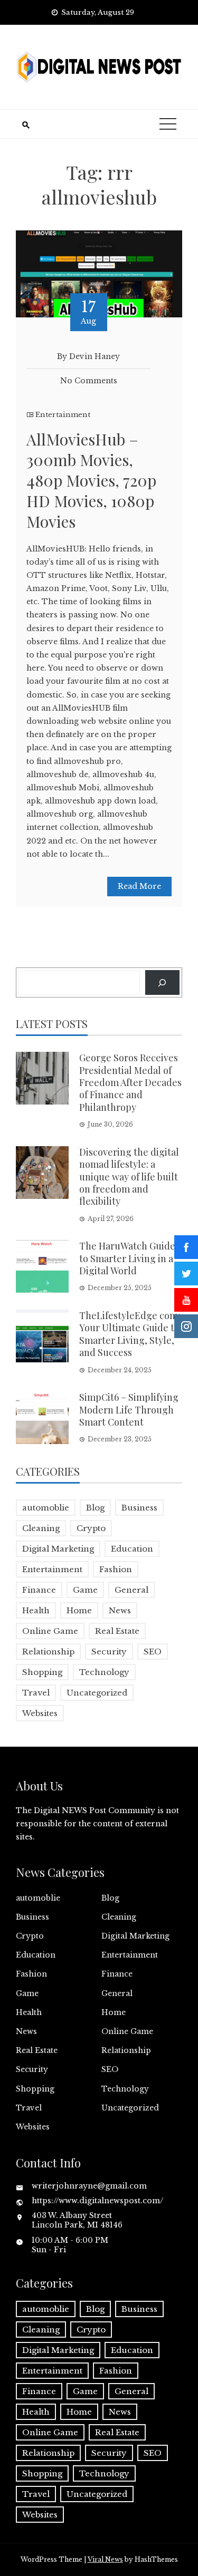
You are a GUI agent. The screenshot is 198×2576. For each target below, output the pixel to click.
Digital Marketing (58, 1549)
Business (139, 1508)
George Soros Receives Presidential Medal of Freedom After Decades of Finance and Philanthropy (130, 1082)
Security (109, 1652)
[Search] (162, 982)
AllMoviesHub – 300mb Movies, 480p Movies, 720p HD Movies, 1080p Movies (91, 480)
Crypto (91, 1528)
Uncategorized (97, 1693)
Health (36, 1610)
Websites (40, 1713)
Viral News (105, 2559)
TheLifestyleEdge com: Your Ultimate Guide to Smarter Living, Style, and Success (130, 1334)
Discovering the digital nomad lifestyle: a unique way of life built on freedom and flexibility (129, 1177)
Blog (95, 1508)
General (131, 1590)
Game (85, 1590)
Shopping (42, 1672)
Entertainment (63, 415)
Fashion (116, 1569)
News (120, 1610)
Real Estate (117, 1631)
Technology (104, 1672)
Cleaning (41, 1528)
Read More (139, 886)
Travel (36, 1693)
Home (79, 1610)
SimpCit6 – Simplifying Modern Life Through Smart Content (129, 1410)
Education (132, 1549)
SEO (153, 1652)
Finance (39, 1590)
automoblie (46, 1508)
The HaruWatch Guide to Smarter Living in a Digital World (127, 1258)
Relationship (48, 1652)
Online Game (50, 1631)
